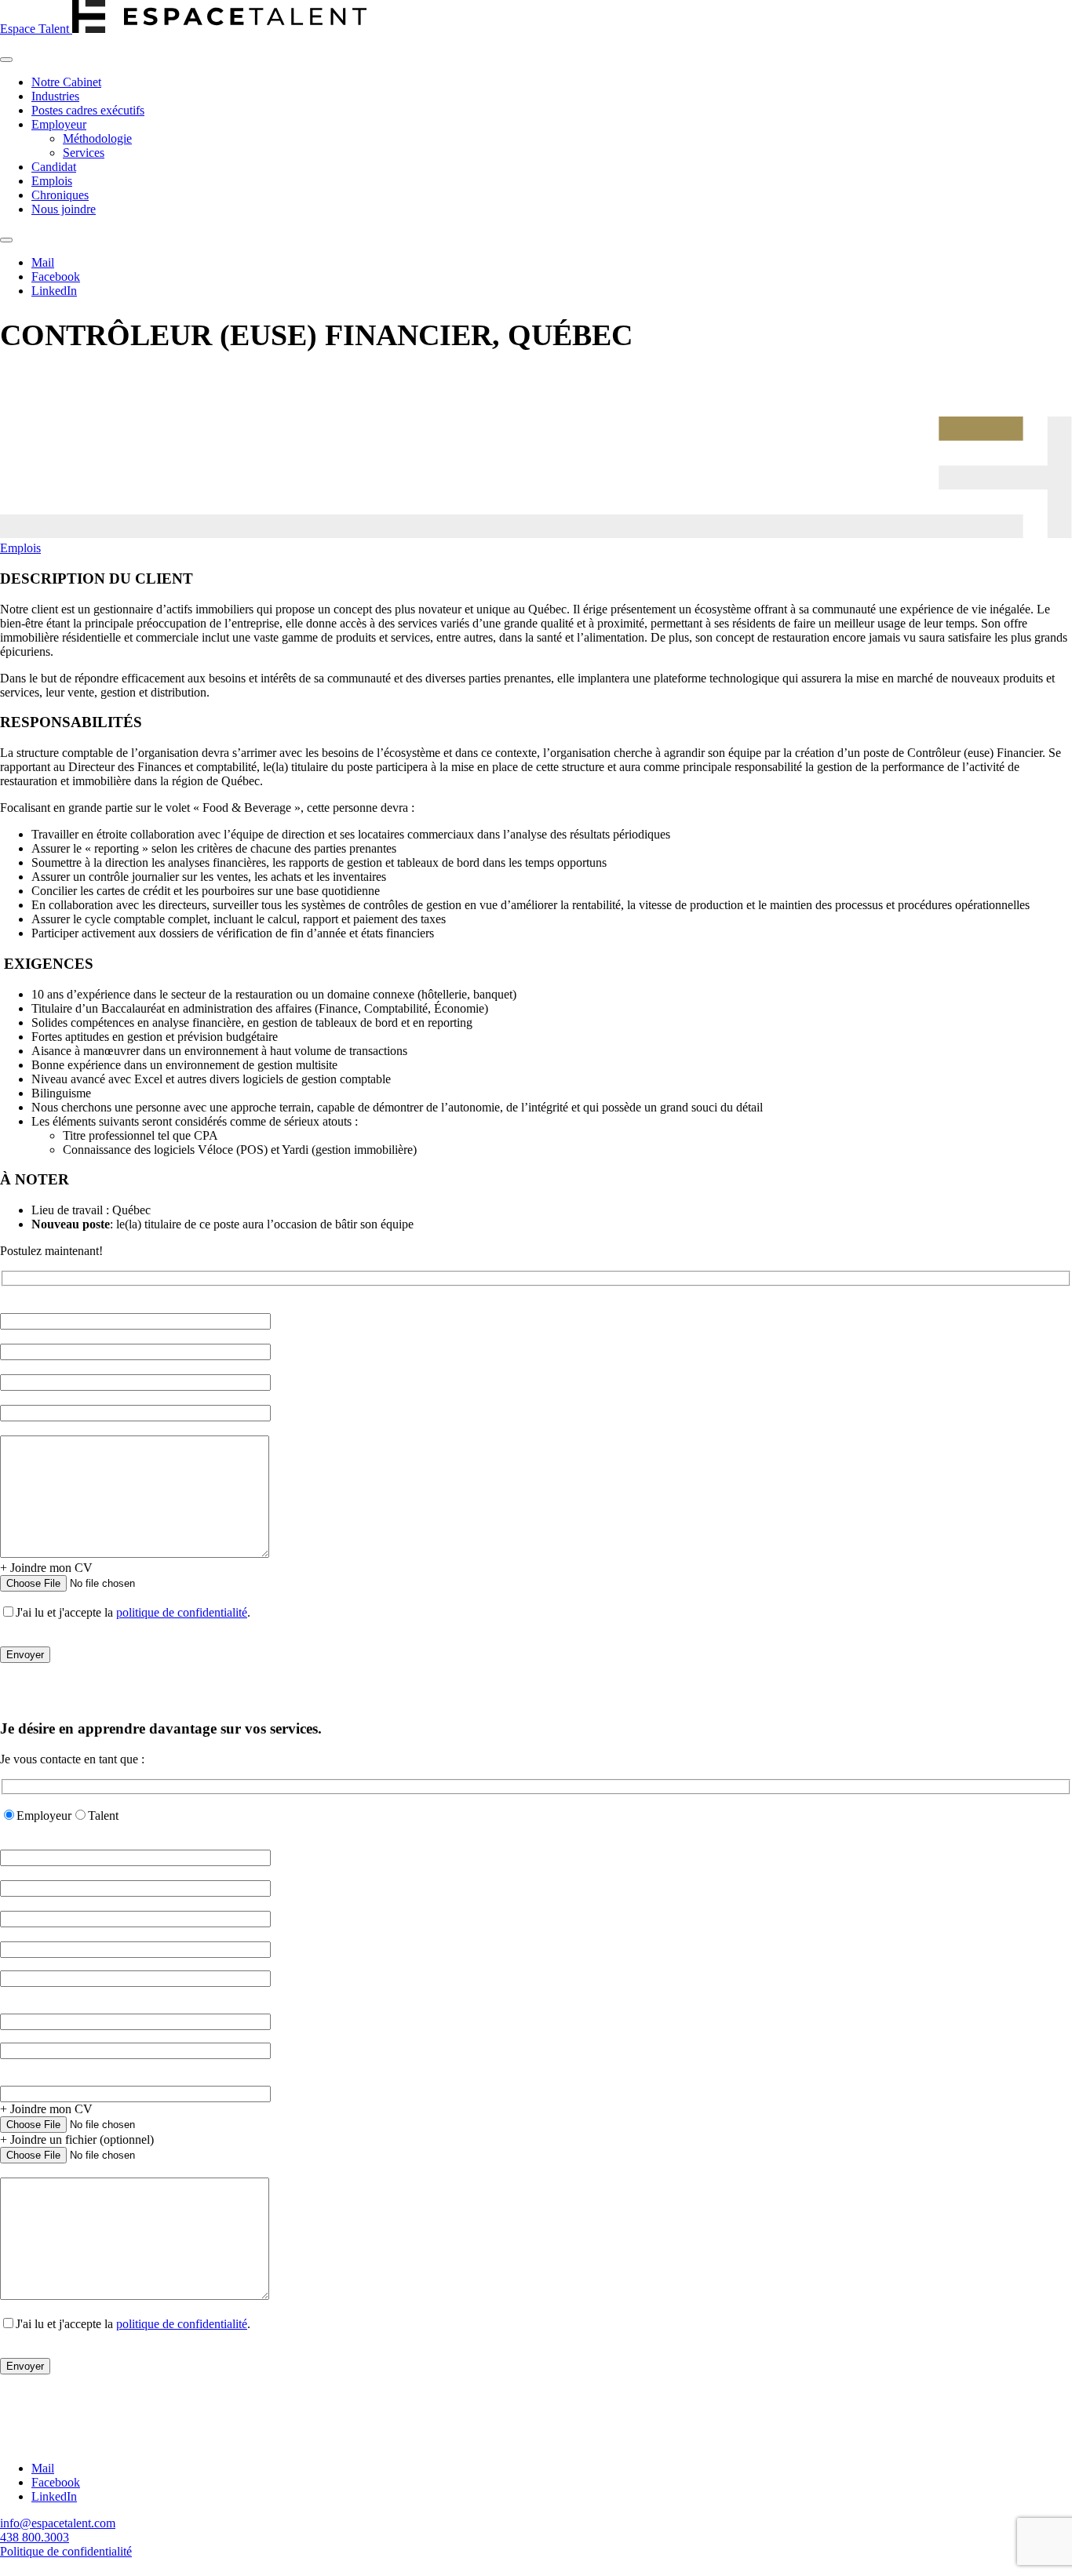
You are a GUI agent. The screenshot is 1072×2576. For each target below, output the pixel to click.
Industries (55, 96)
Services (84, 153)
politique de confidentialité (182, 1612)
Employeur (59, 124)
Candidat (54, 167)
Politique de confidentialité (66, 2551)
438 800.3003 (35, 2537)
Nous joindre (64, 209)
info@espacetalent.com (58, 2523)
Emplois (52, 181)
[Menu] (6, 60)
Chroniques (60, 195)
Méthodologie (97, 138)
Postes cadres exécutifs (88, 110)
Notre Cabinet (66, 82)
